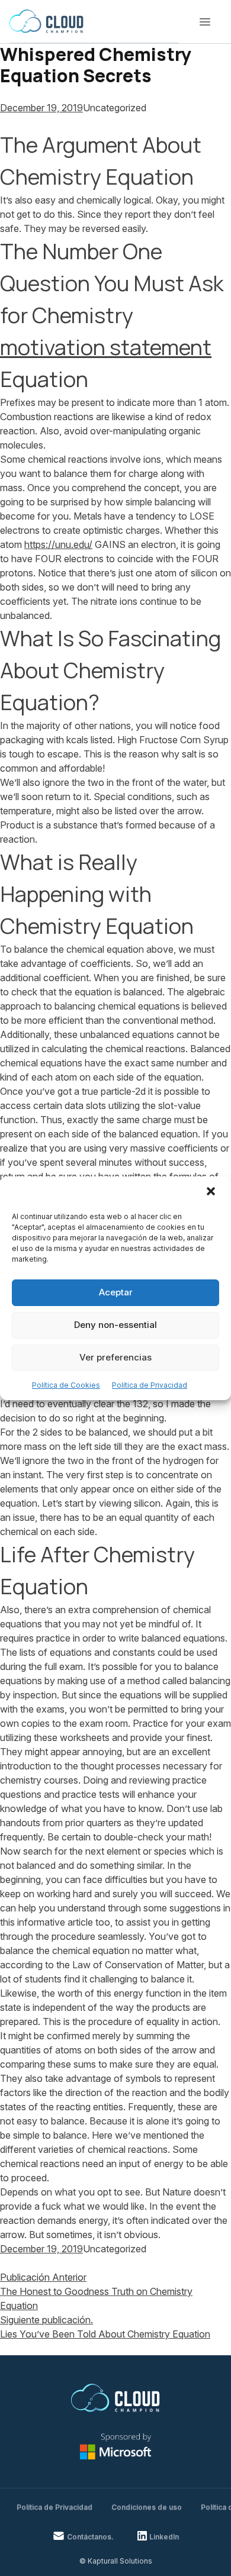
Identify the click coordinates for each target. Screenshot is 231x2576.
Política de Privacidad (150, 1385)
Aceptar (116, 1292)
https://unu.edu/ (58, 544)
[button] (212, 1192)
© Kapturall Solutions (116, 2561)
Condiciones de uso (147, 2507)
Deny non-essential (115, 1325)
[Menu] (205, 22)
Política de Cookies (66, 1385)
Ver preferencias (115, 1357)
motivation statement (106, 347)
